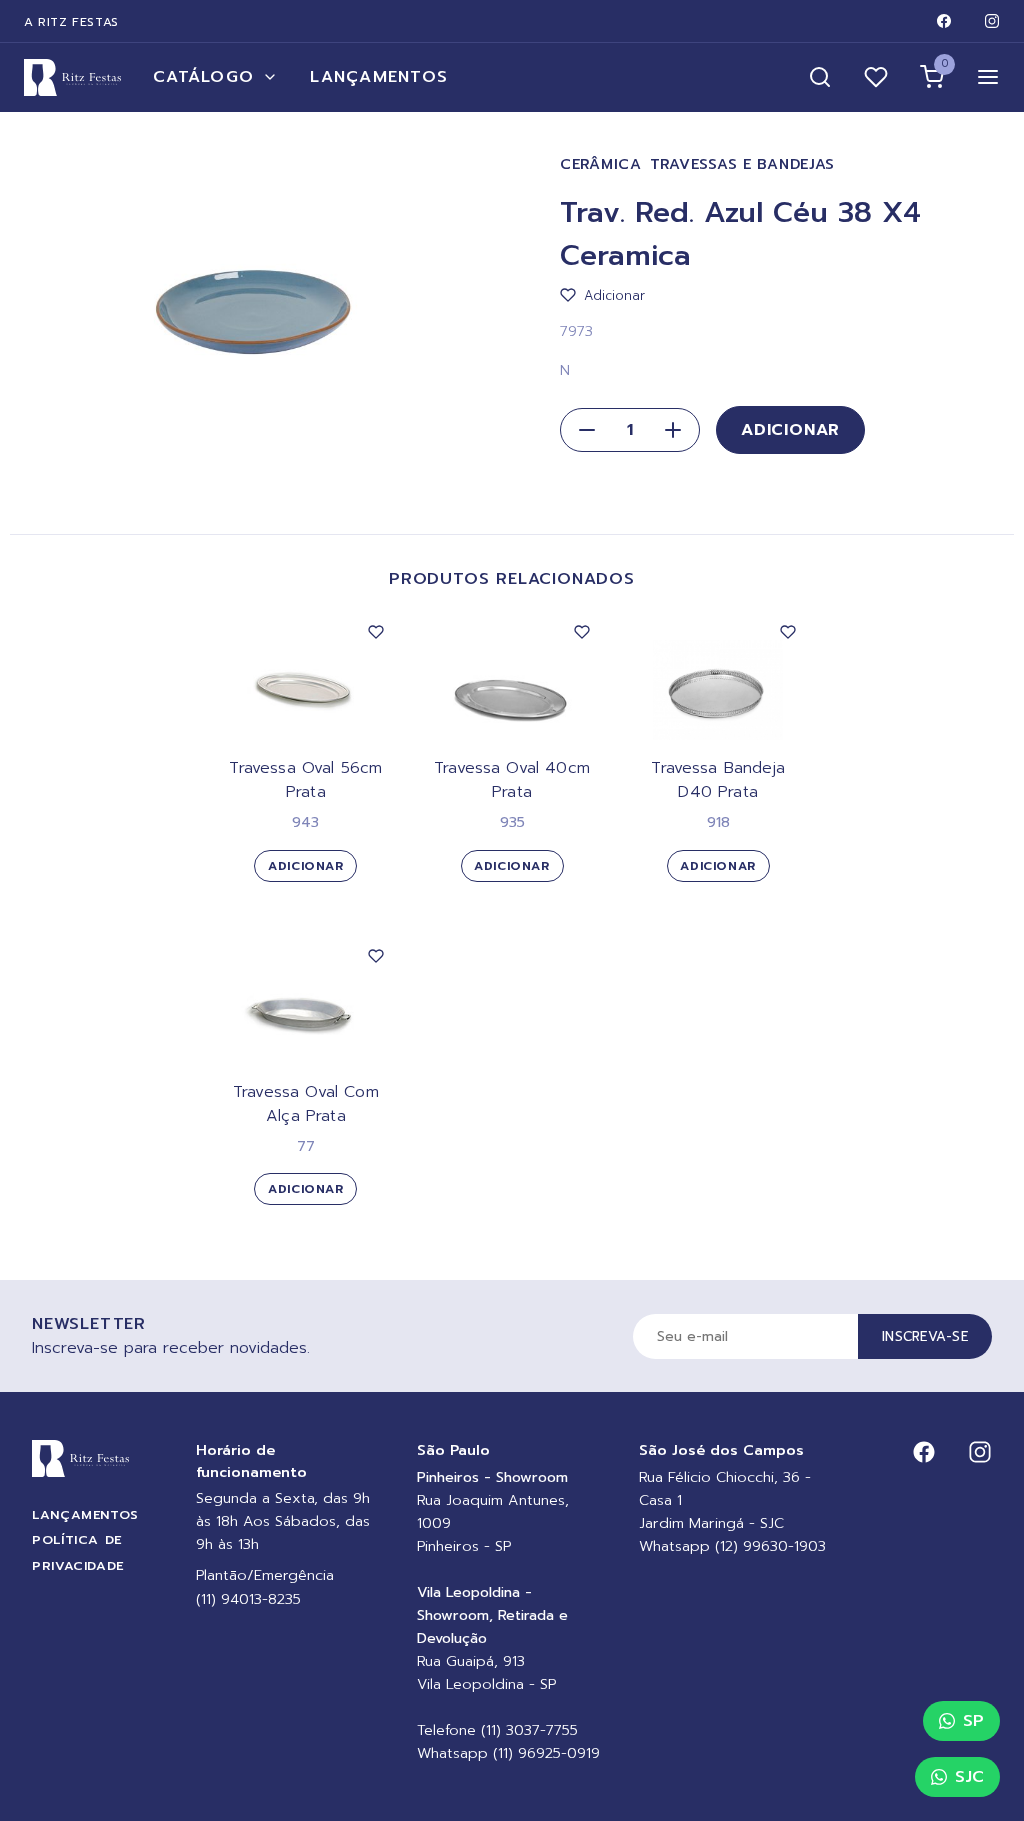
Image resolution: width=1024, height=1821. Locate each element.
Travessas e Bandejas (742, 164)
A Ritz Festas (71, 22)
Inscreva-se (925, 1336)
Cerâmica (601, 164)
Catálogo (203, 77)
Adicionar (790, 430)
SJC (969, 1777)
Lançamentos (379, 77)
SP (973, 1721)
